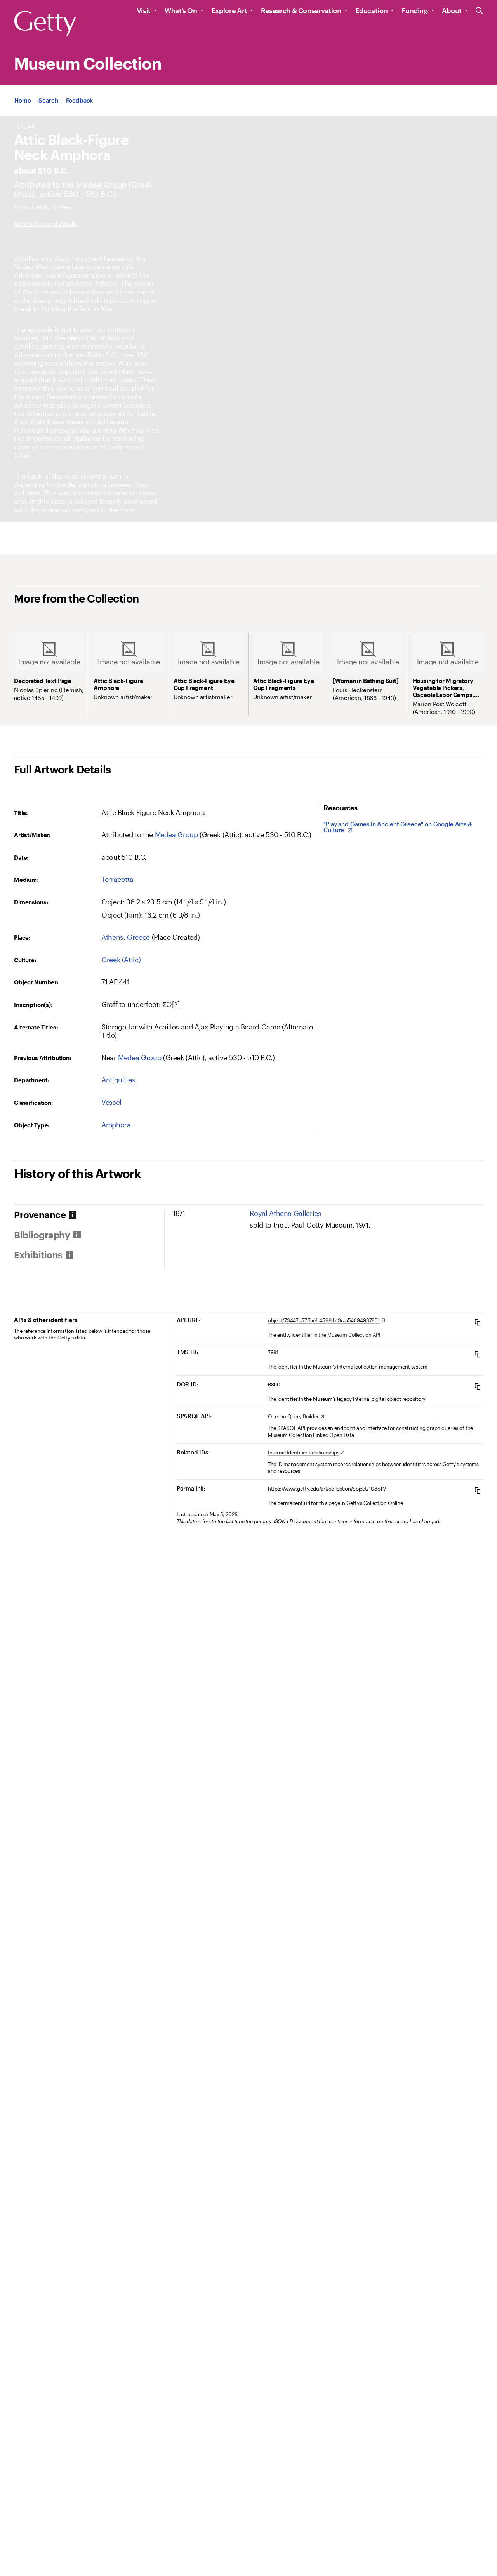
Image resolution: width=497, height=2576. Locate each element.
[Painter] (101, 184)
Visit (144, 10)
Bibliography (42, 1235)
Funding (414, 10)
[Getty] (45, 24)
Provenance (40, 1215)
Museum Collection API (354, 1335)
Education (372, 10)
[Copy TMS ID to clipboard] (478, 1354)
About (452, 10)
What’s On (181, 10)
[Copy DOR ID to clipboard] (478, 1386)
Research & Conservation (301, 10)
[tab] (89, 1215)
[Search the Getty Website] (479, 11)
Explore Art (229, 10)
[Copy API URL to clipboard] (478, 1322)
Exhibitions (38, 1255)
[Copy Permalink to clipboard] (478, 1490)
